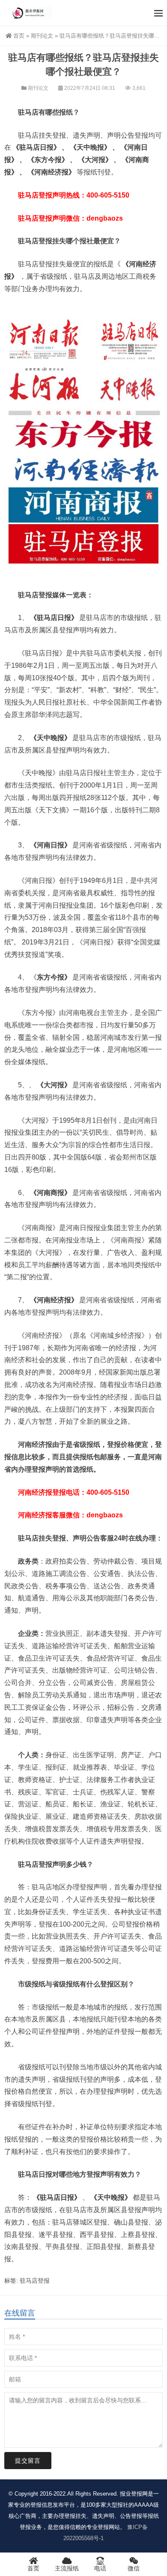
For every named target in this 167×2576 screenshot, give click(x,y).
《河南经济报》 (51, 172)
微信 (134, 2568)
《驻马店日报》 (36, 147)
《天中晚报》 (90, 147)
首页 (19, 36)
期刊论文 (42, 36)
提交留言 (28, 2461)
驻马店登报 (35, 2281)
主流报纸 (67, 2568)
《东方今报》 (48, 160)
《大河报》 (95, 160)
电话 (100, 2568)
